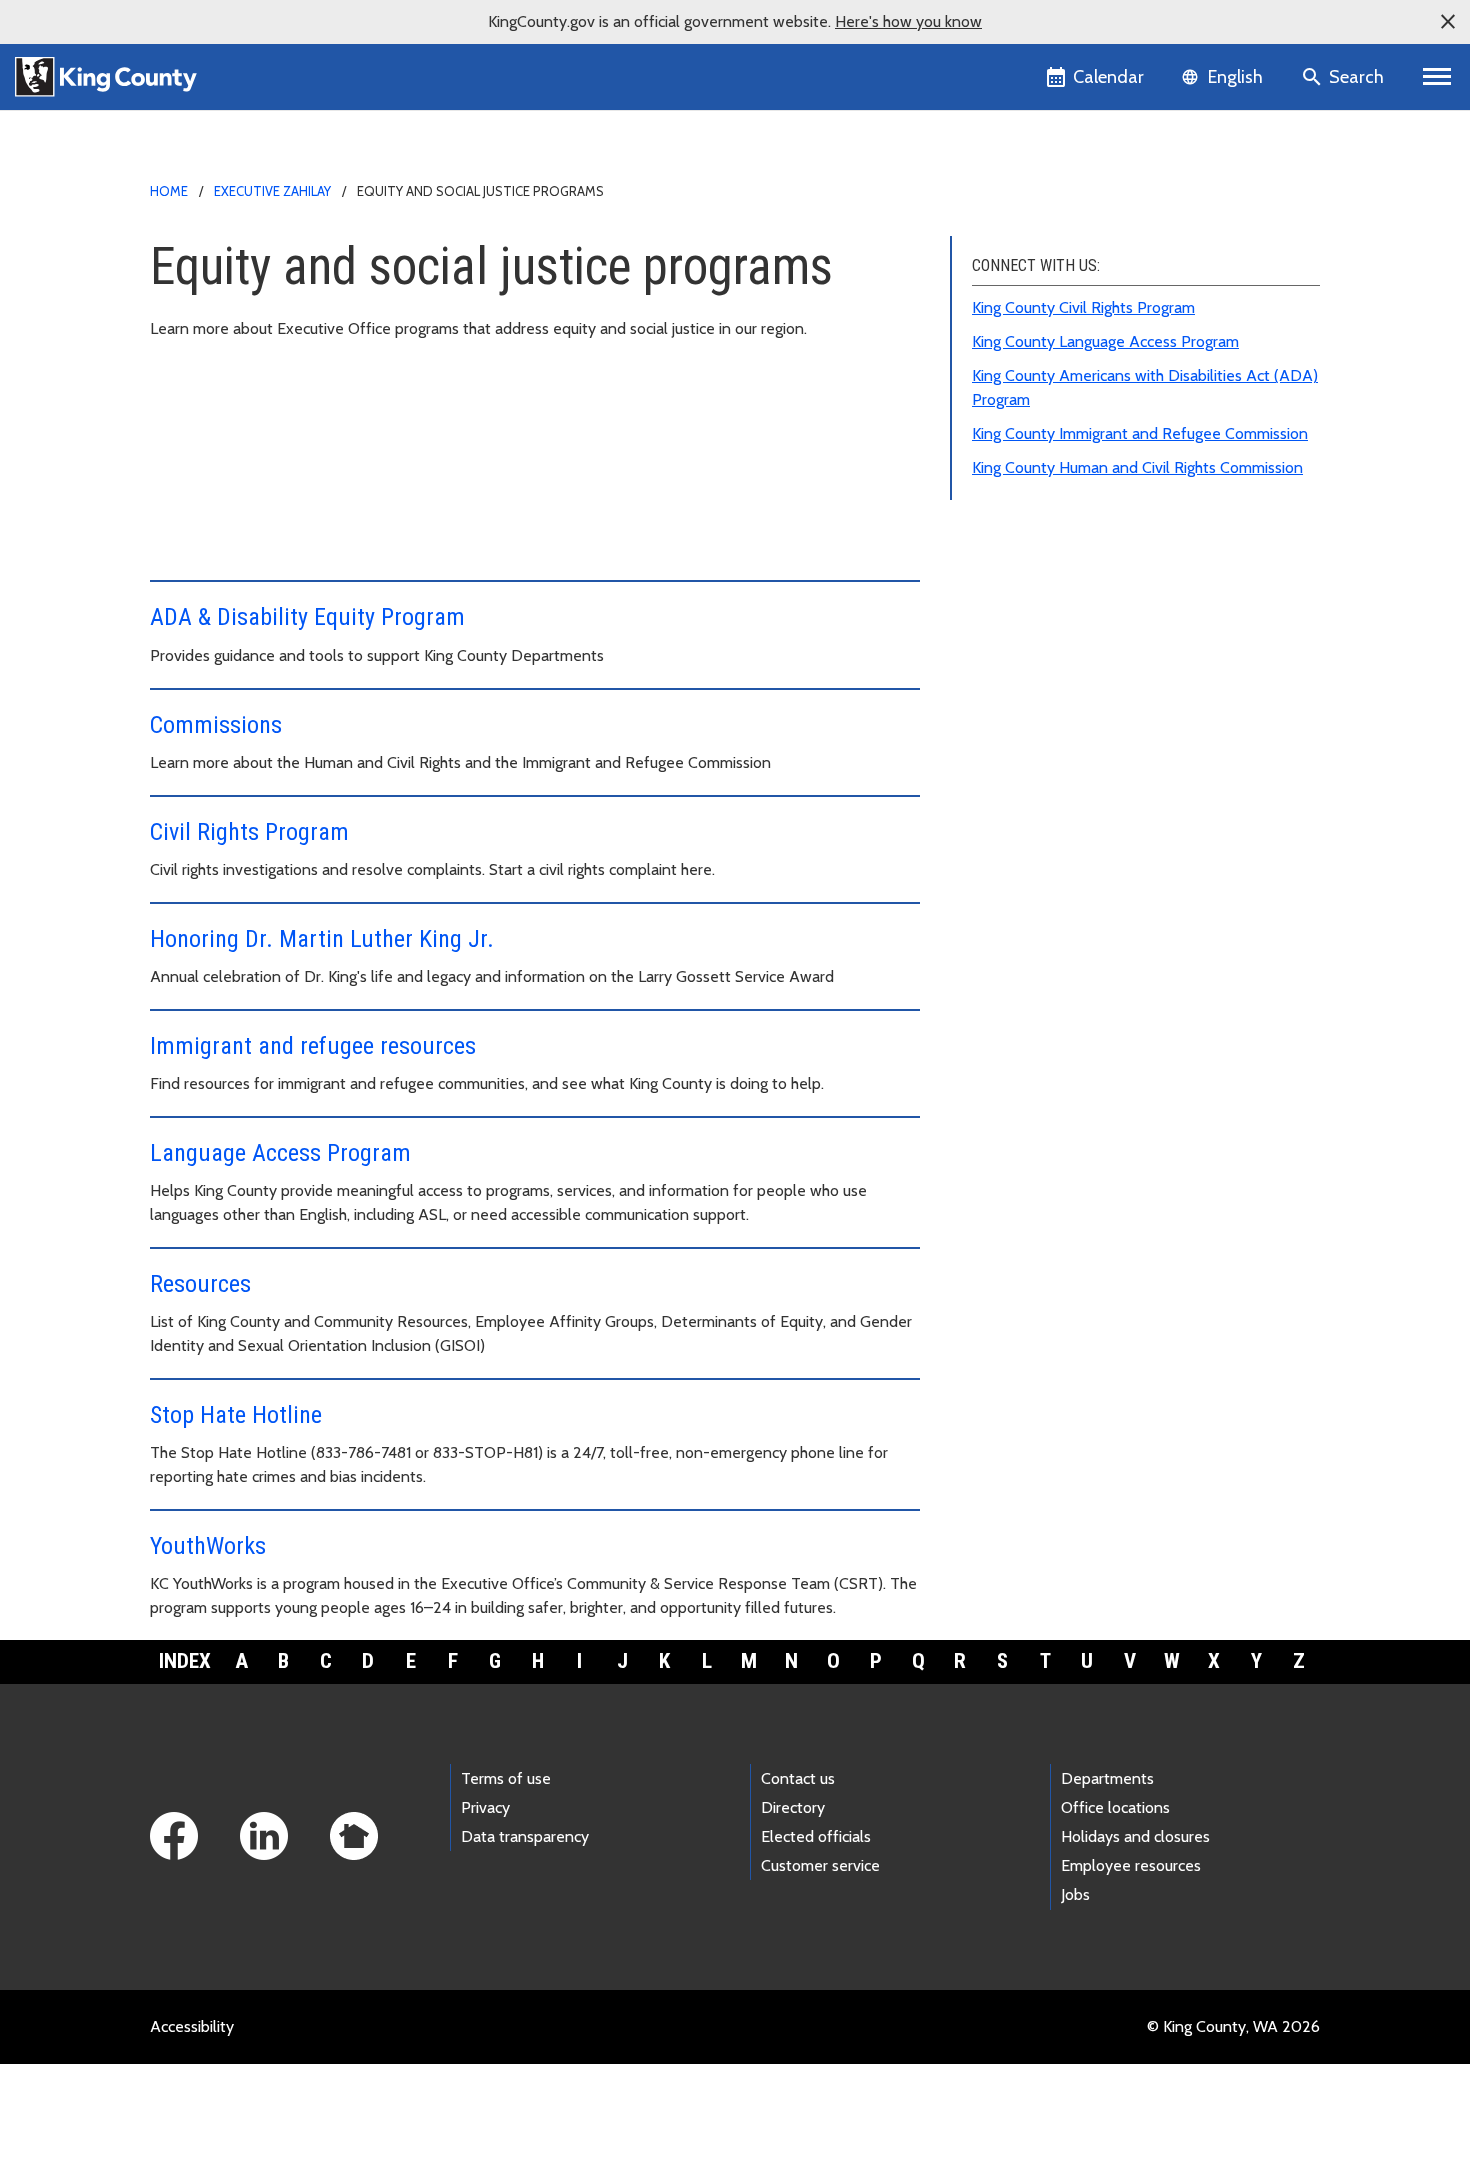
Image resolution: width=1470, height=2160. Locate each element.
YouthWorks (208, 1546)
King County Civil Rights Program (1083, 307)
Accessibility (192, 2026)
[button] (1448, 22)
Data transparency (525, 1836)
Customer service (820, 1865)
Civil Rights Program (249, 832)
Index (185, 1661)
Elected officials (816, 1836)
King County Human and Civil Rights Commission (1137, 467)
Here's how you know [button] (908, 21)
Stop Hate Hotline (236, 1415)
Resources (200, 1284)
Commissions (216, 725)
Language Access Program (280, 1153)
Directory (793, 1807)
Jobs (1075, 1894)
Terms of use (506, 1778)
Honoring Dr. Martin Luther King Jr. (322, 939)
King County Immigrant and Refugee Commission (1140, 433)
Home (169, 191)
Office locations (1115, 1807)
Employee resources (1131, 1865)
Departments (1107, 1778)
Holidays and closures (1135, 1836)
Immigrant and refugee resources (313, 1046)
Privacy (485, 1807)
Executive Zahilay (272, 191)
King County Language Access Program (1105, 341)
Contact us (798, 1778)
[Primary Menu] (1437, 77)
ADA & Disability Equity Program (307, 617)
